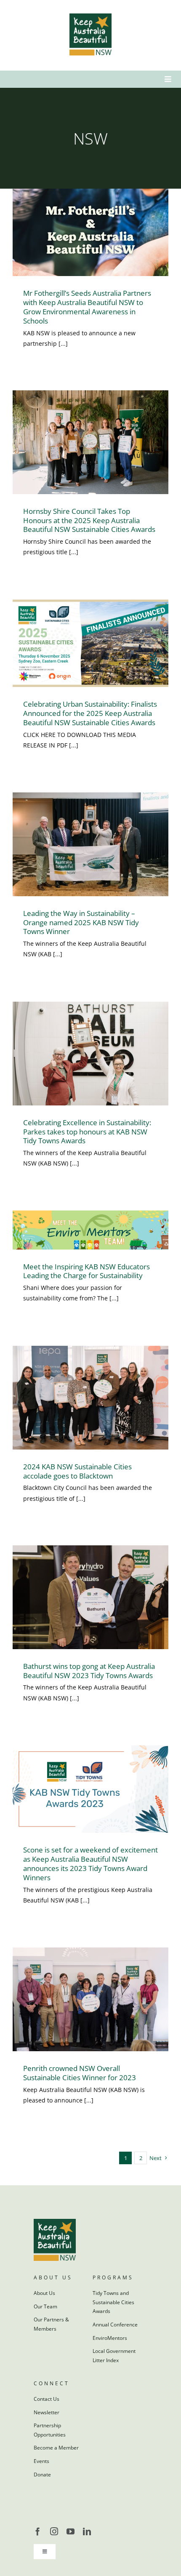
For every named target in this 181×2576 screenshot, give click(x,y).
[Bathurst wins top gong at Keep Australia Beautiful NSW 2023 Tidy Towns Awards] (90, 1597)
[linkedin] (87, 2531)
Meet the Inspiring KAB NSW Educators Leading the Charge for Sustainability (87, 1271)
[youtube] (71, 2531)
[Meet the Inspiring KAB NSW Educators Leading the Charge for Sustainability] (90, 1230)
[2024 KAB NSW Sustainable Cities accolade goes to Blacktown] (90, 1398)
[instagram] (54, 2531)
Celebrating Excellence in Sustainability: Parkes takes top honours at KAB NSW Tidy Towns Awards (87, 1132)
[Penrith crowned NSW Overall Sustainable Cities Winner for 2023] (90, 1999)
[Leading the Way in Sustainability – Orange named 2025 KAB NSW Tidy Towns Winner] (90, 844)
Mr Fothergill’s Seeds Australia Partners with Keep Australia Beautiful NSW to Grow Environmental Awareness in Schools (87, 307)
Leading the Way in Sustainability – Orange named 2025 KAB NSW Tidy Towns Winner (81, 922)
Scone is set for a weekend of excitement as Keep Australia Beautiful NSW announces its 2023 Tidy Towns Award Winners (90, 1864)
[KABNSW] (90, 16)
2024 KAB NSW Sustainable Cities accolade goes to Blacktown (77, 1471)
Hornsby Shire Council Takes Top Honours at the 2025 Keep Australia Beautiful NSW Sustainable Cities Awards (89, 520)
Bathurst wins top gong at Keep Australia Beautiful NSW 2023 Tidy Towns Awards (89, 1671)
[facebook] (38, 2531)
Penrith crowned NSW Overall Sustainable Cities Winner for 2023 (80, 2073)
